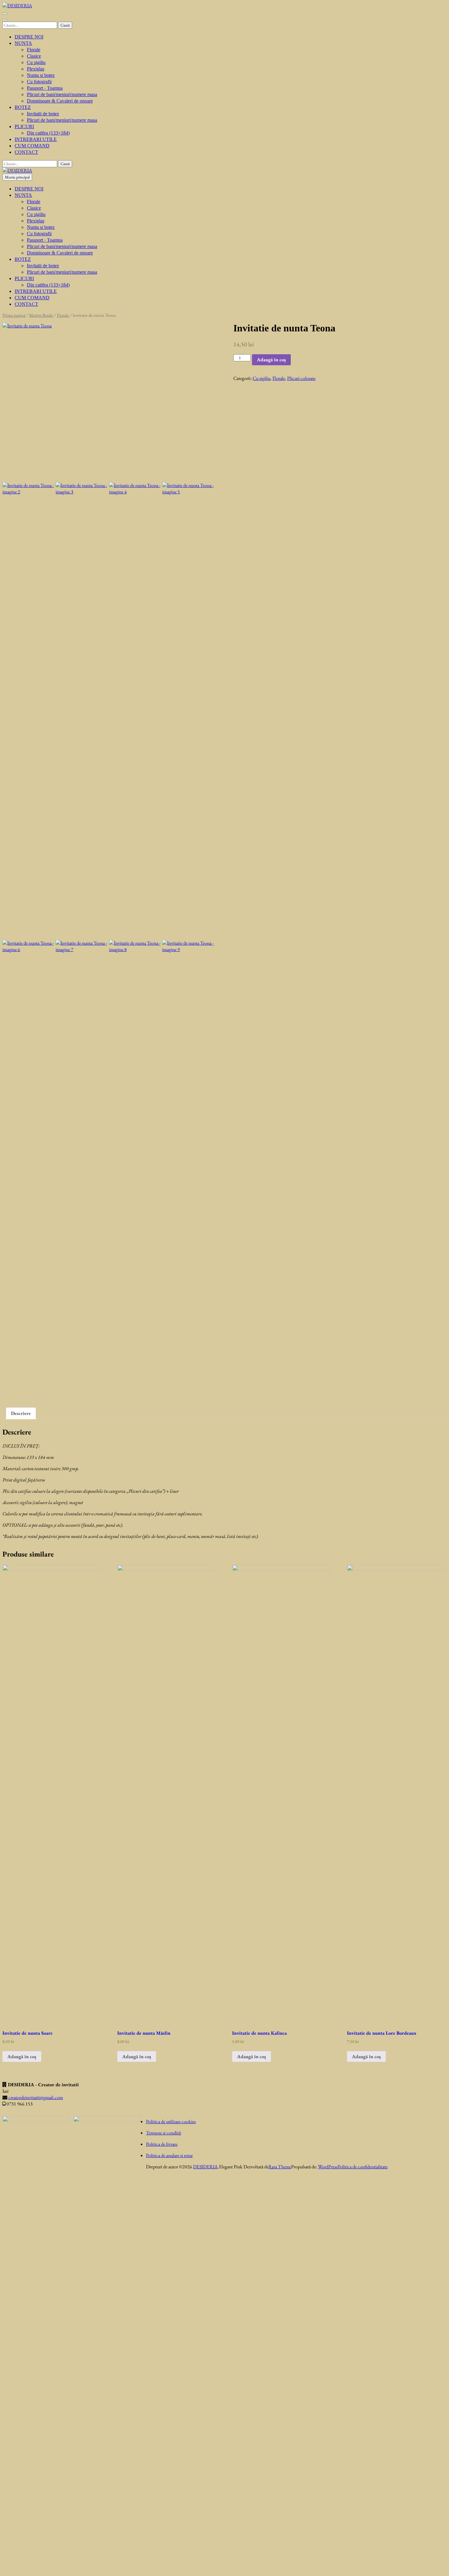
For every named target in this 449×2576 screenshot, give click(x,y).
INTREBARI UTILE (36, 139)
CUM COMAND (32, 146)
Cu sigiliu (36, 62)
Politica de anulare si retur (169, 2155)
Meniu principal (17, 177)
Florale (34, 50)
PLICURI (24, 126)
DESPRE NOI (29, 37)
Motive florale (41, 315)
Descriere (21, 1413)
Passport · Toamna (45, 88)
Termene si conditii (164, 2133)
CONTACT (26, 152)
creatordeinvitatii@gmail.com (36, 2097)
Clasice (34, 56)
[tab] (21, 1413)
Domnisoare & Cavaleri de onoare (60, 101)
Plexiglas (36, 69)
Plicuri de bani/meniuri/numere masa (62, 94)
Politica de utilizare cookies (171, 2121)
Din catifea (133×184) (48, 133)
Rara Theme (280, 2167)
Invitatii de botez (43, 114)
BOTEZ (23, 107)
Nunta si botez (41, 75)
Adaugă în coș (271, 360)
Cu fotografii (39, 82)
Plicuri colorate (301, 378)
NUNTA (23, 43)
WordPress (328, 2167)
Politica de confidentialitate (363, 2167)
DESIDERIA (205, 2167)
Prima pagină (14, 315)
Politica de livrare (162, 2144)
